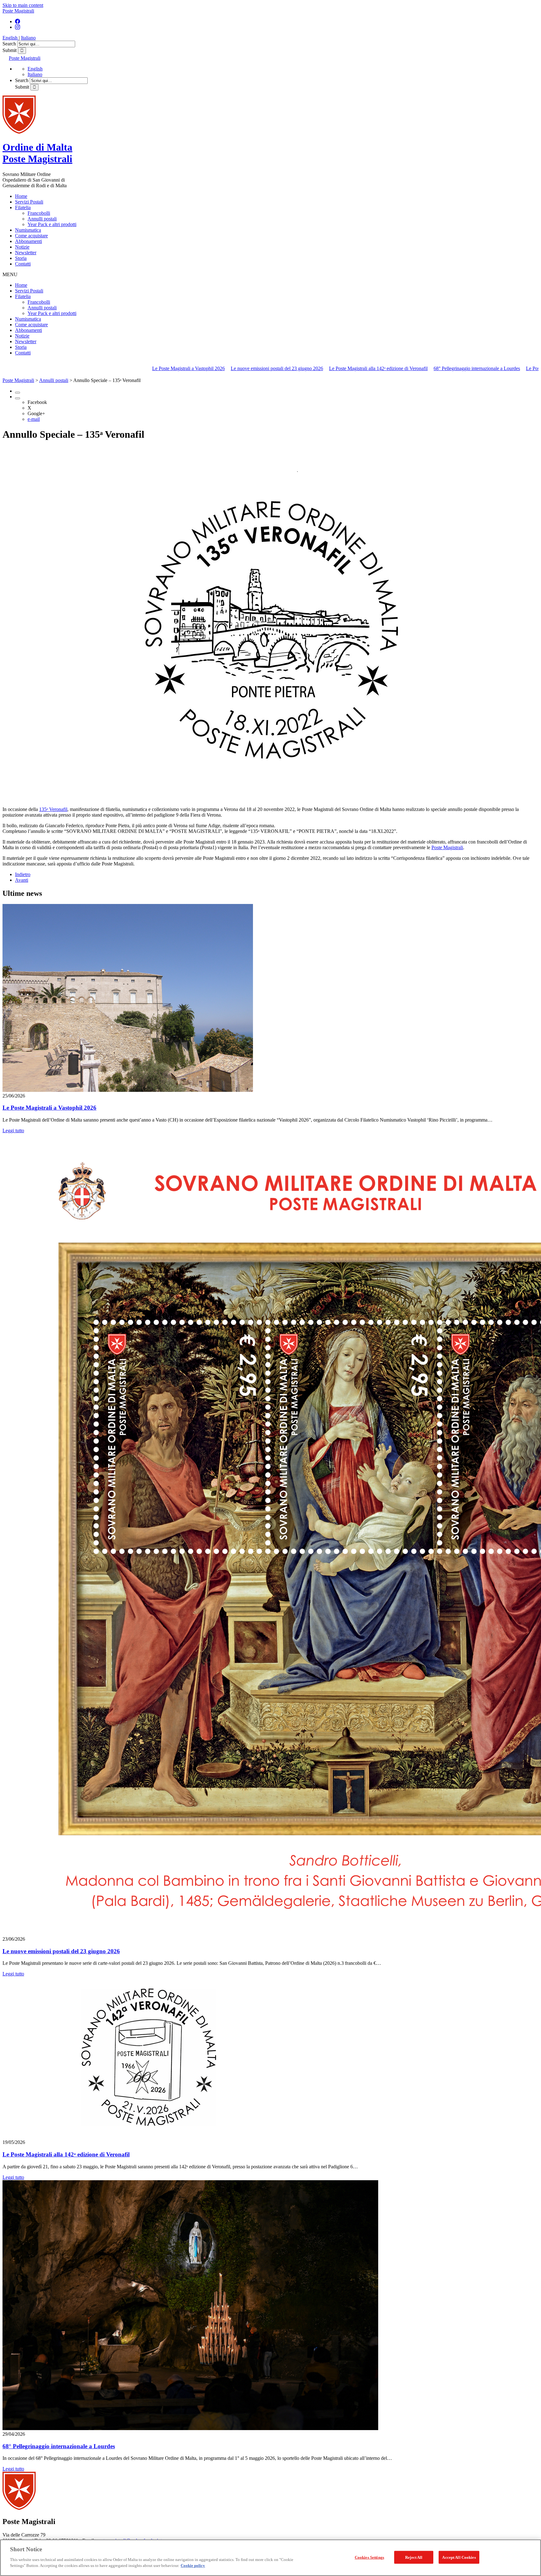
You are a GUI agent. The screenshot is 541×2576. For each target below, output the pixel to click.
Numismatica (28, 230)
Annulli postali (42, 219)
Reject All (414, 2557)
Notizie (22, 247)
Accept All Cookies (459, 2557)
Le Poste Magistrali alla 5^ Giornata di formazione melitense (472, 368)
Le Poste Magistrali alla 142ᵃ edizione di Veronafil (264, 368)
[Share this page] (18, 398)
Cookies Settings (369, 2557)
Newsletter (26, 253)
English (11, 38)
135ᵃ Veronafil (53, 809)
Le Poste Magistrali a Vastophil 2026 (75, 368)
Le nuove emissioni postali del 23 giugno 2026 (163, 368)
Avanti (22, 880)
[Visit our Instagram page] (18, 27)
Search (10, 44)
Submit (10, 50)
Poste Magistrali (18, 11)
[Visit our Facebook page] (18, 21)
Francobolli (39, 213)
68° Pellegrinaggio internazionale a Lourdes (363, 368)
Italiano (28, 38)
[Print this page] (18, 393)
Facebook (37, 402)
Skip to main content (23, 5)
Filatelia (23, 207)
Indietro (23, 874)
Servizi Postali (29, 202)
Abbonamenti (28, 241)
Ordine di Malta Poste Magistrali (37, 153)
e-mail (34, 419)
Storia (21, 258)
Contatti (23, 264)
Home (21, 196)
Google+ (36, 413)
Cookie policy (193, 2566)
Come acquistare (31, 236)
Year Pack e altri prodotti (52, 224)
